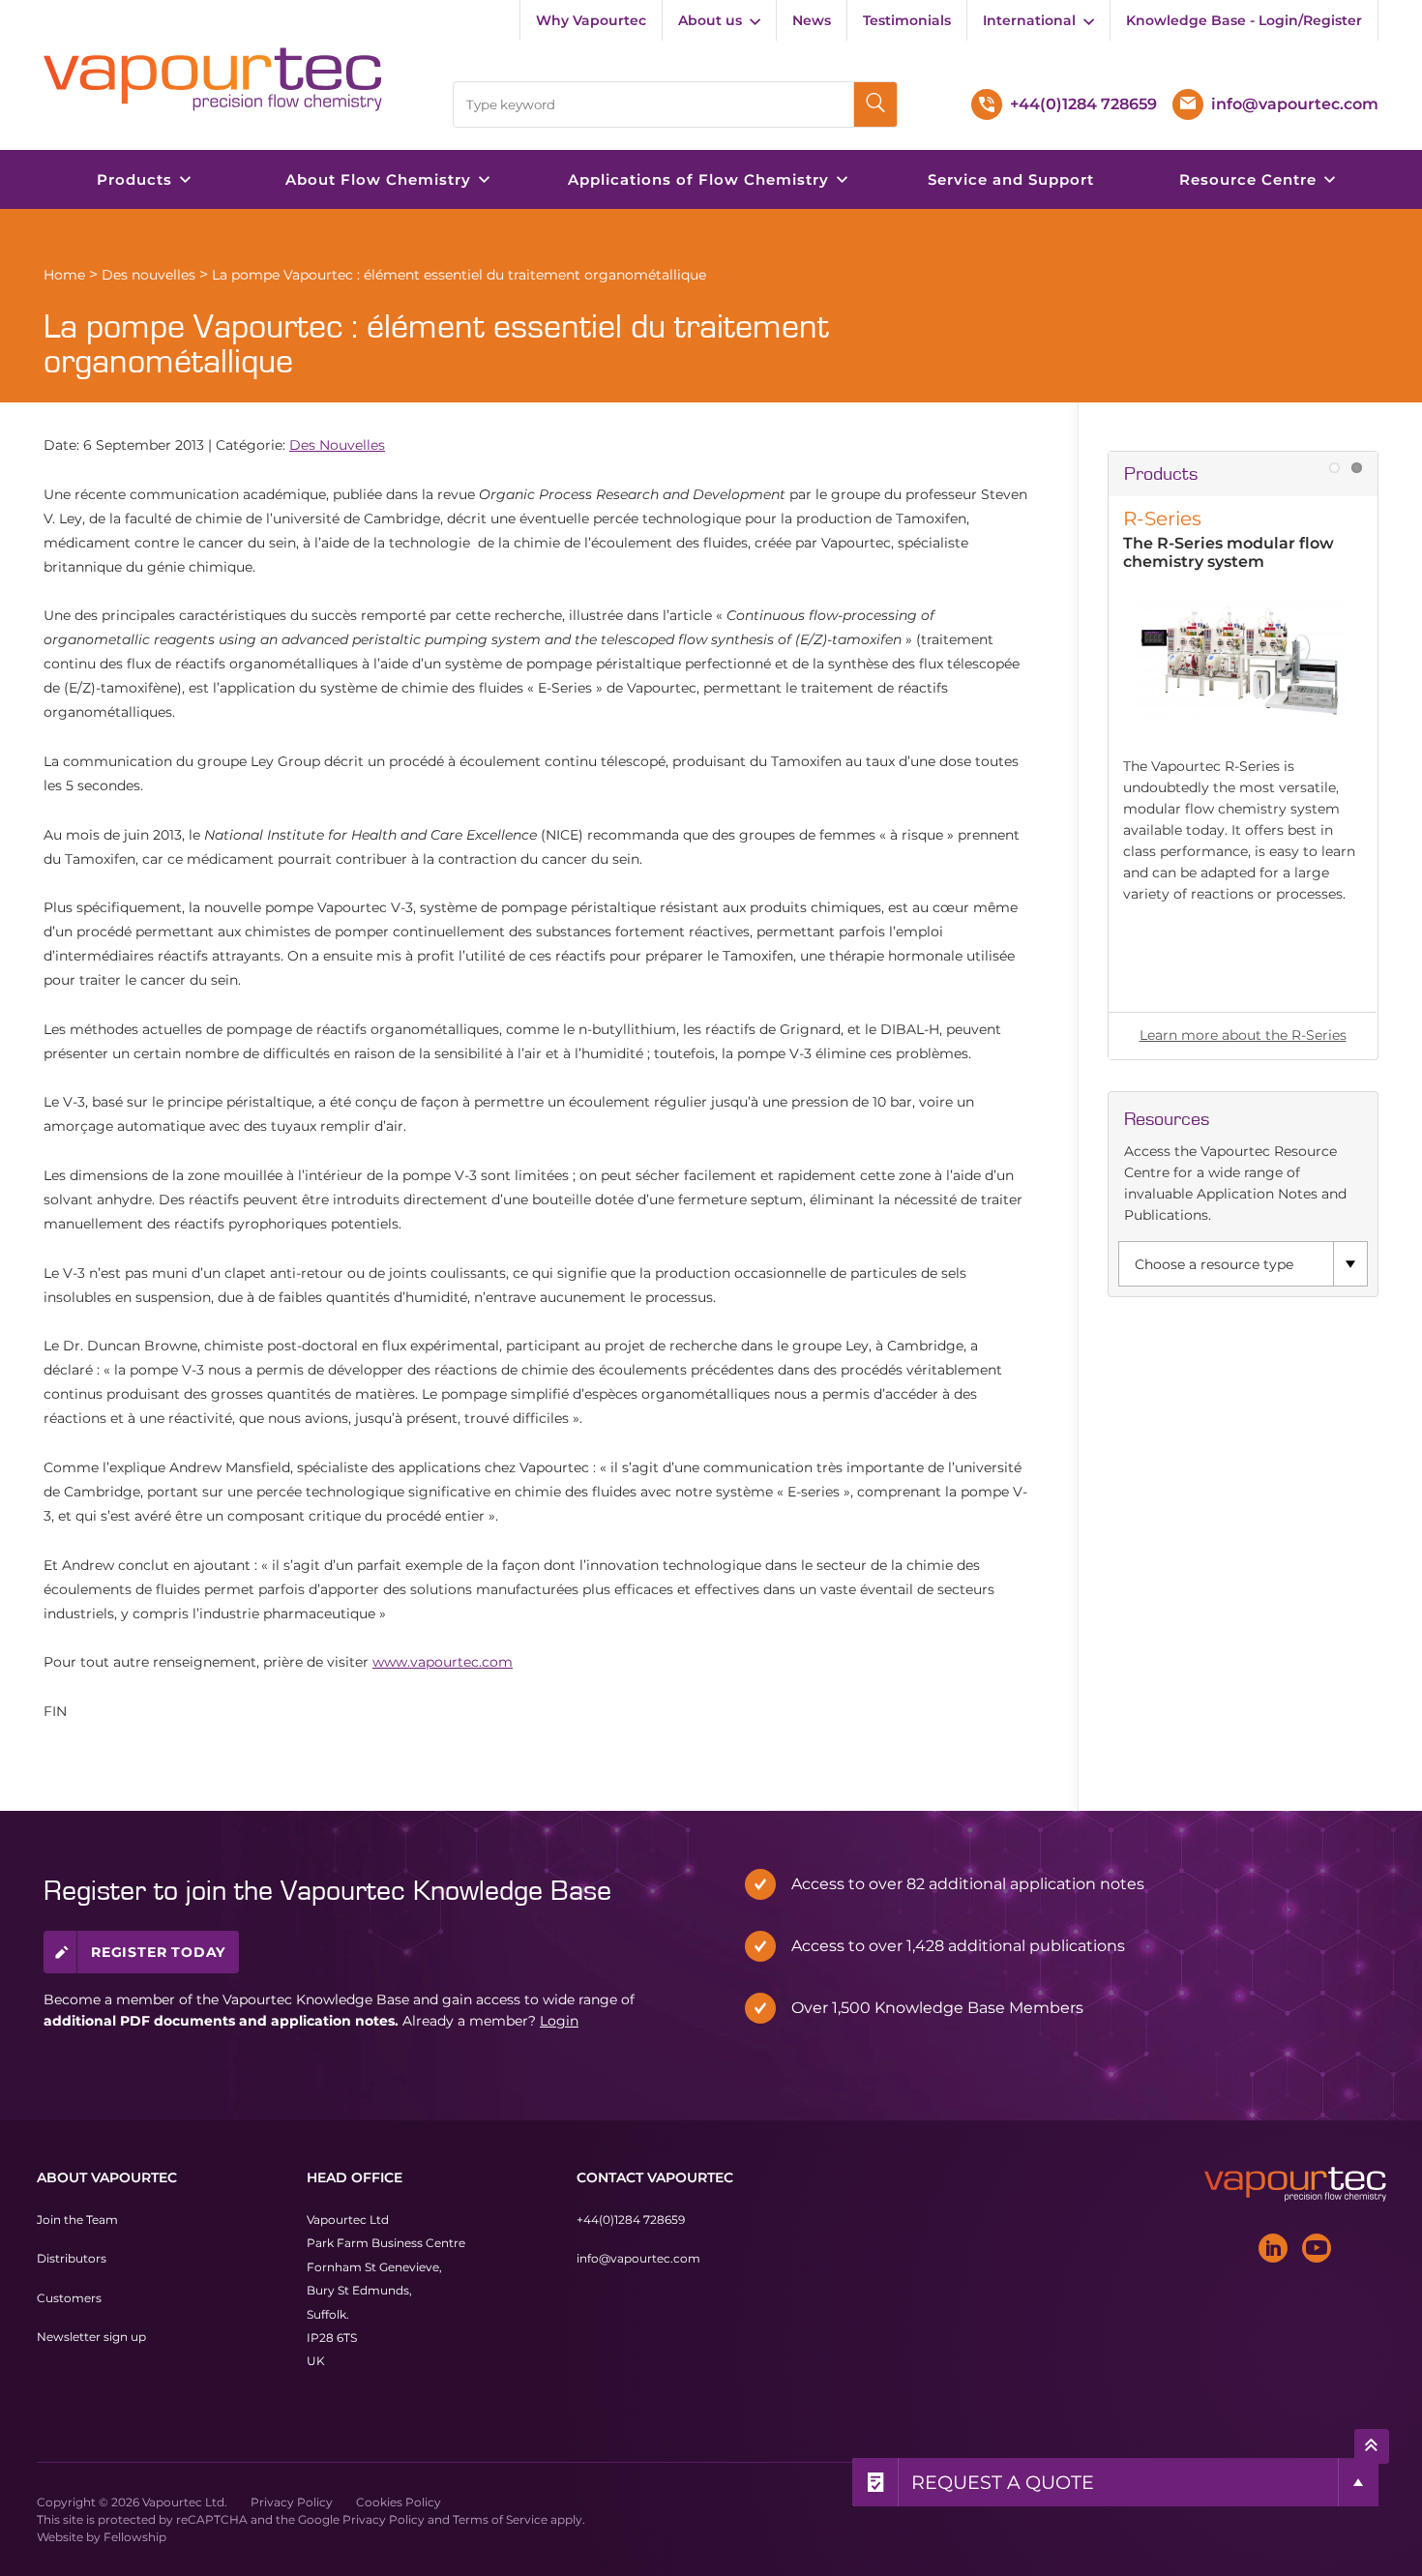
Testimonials (907, 20)
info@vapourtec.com (638, 2258)
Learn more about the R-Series (1243, 1035)
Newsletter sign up (91, 2337)
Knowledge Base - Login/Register (1244, 20)
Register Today (158, 1951)
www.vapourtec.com (443, 1662)
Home (64, 275)
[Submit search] (876, 104)
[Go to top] (1372, 2445)
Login (559, 2020)
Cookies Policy (399, 2501)
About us (710, 20)
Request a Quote (1003, 2482)
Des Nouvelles (337, 445)
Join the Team (77, 2220)
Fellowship (135, 2536)
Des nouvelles (148, 275)
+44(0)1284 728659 (631, 2220)
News (812, 20)
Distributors (72, 2258)
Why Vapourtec (591, 20)
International (1029, 20)
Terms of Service (500, 2518)
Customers (69, 2297)
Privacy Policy (292, 2501)
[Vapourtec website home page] (213, 79)
